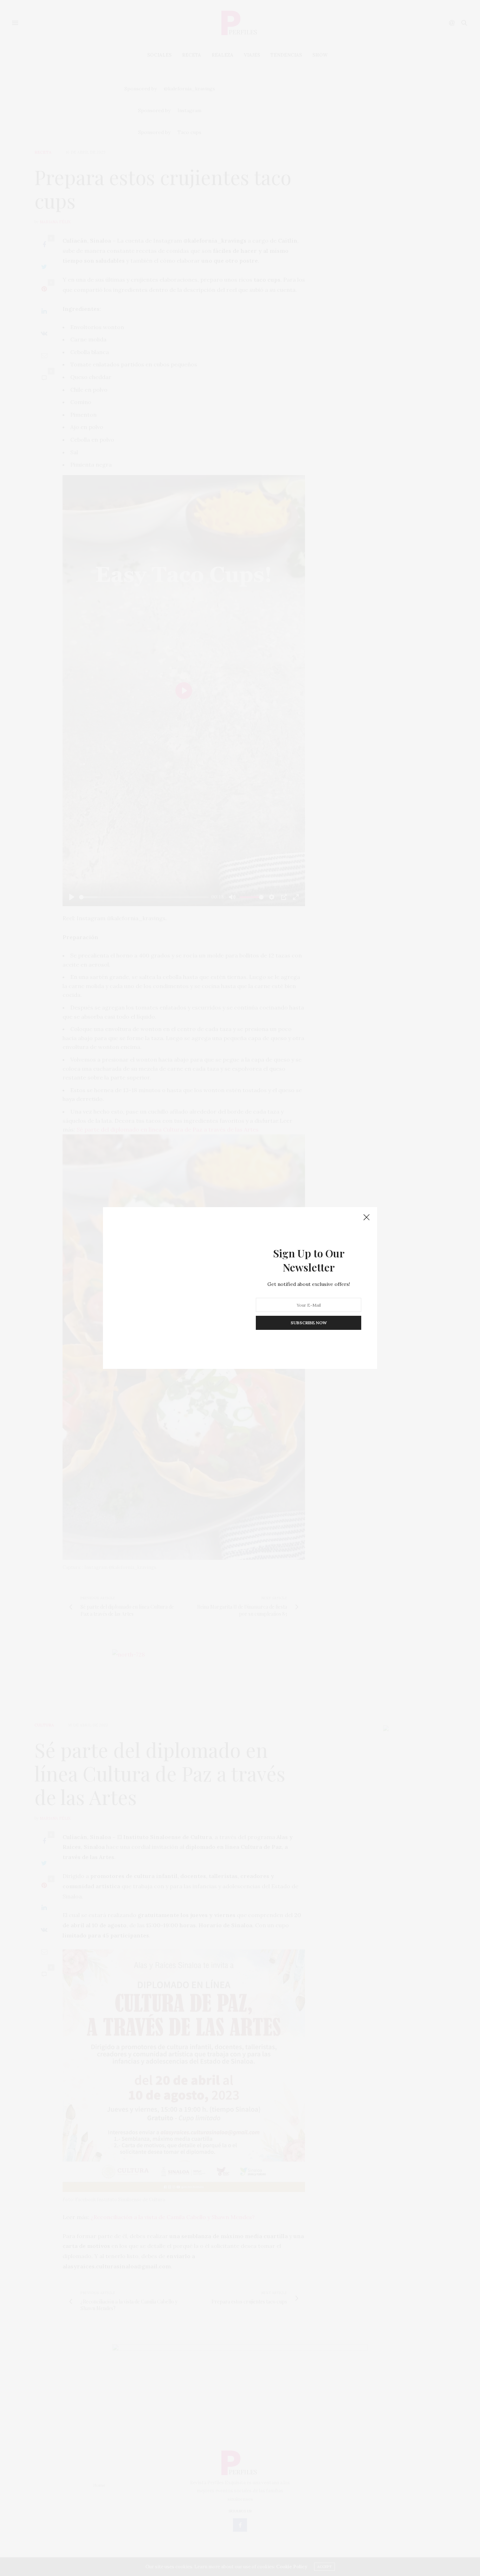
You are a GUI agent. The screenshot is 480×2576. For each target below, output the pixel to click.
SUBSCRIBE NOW (309, 1323)
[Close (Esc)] (367, 1218)
